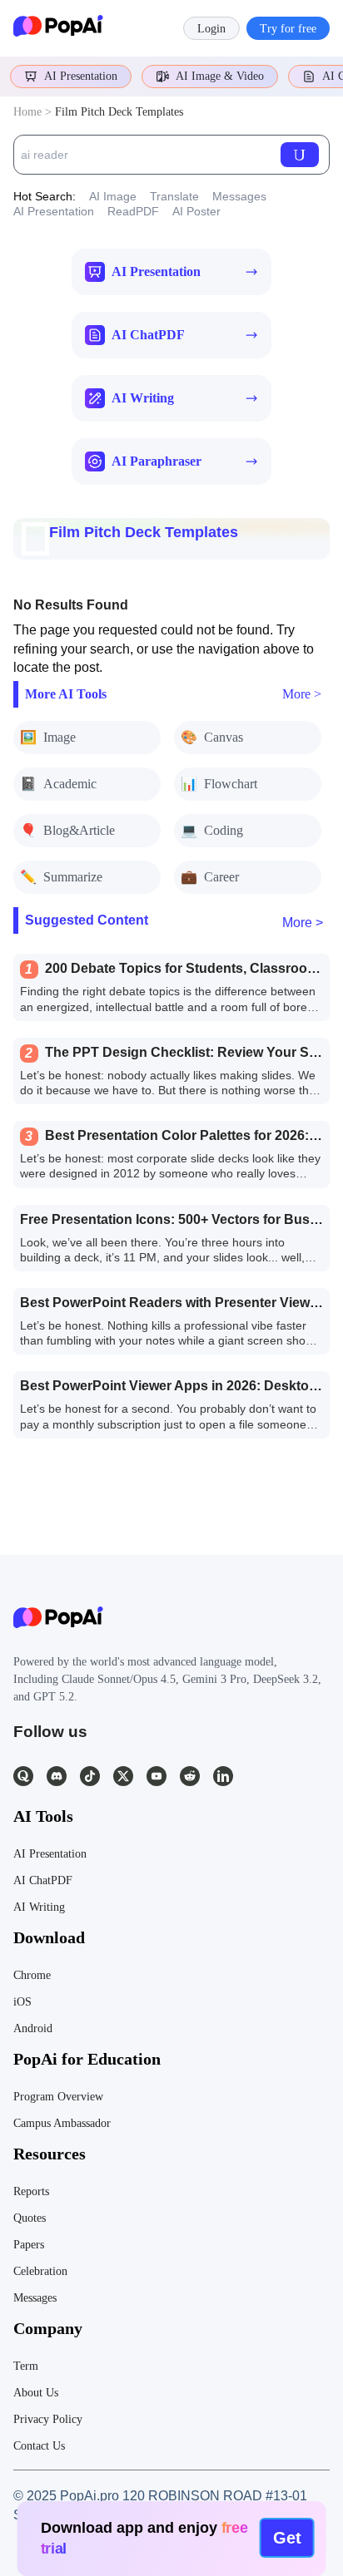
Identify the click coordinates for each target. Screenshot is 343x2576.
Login (211, 29)
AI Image (113, 196)
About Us (36, 2393)
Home (27, 112)
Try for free (288, 29)
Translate (174, 196)
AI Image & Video (220, 76)
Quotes (30, 2218)
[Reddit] (190, 1776)
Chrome (32, 1975)
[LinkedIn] (223, 1776)
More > (302, 694)
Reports (31, 2191)
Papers (29, 2245)
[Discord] (57, 1776)
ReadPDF (133, 211)
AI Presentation (81, 76)
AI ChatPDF (43, 1880)
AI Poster (196, 211)
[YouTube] (157, 1776)
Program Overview (58, 2097)
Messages (239, 196)
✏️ (61, 877)
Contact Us (39, 2446)
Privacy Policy (48, 2419)
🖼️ (48, 737)
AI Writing (39, 1907)
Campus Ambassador (62, 2123)
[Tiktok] (90, 1776)
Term (26, 2366)
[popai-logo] (58, 28)
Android (33, 2028)
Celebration (40, 2271)
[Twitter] (123, 1776)
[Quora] (23, 1776)
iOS (22, 2002)
